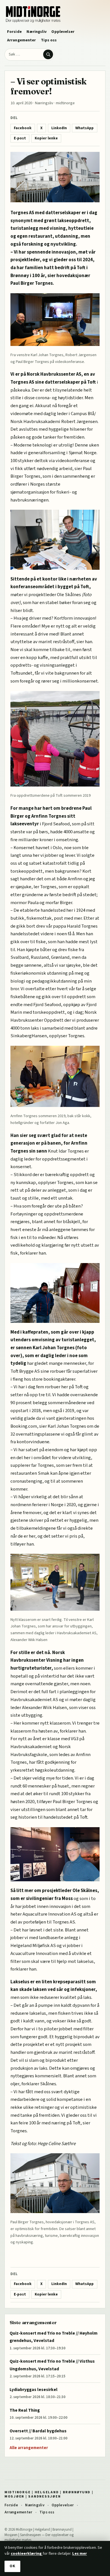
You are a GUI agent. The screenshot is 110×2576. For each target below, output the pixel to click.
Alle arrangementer (29, 2448)
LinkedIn (59, 128)
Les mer (80, 2553)
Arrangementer (22, 40)
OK (12, 2566)
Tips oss (49, 40)
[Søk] (48, 54)
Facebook (23, 128)
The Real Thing (25, 2410)
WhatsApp (84, 128)
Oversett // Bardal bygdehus (38, 2431)
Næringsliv (36, 32)
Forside (14, 32)
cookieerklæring (27, 2553)
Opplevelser (63, 32)
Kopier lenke (46, 138)
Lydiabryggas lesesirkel (34, 2390)
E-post (20, 138)
